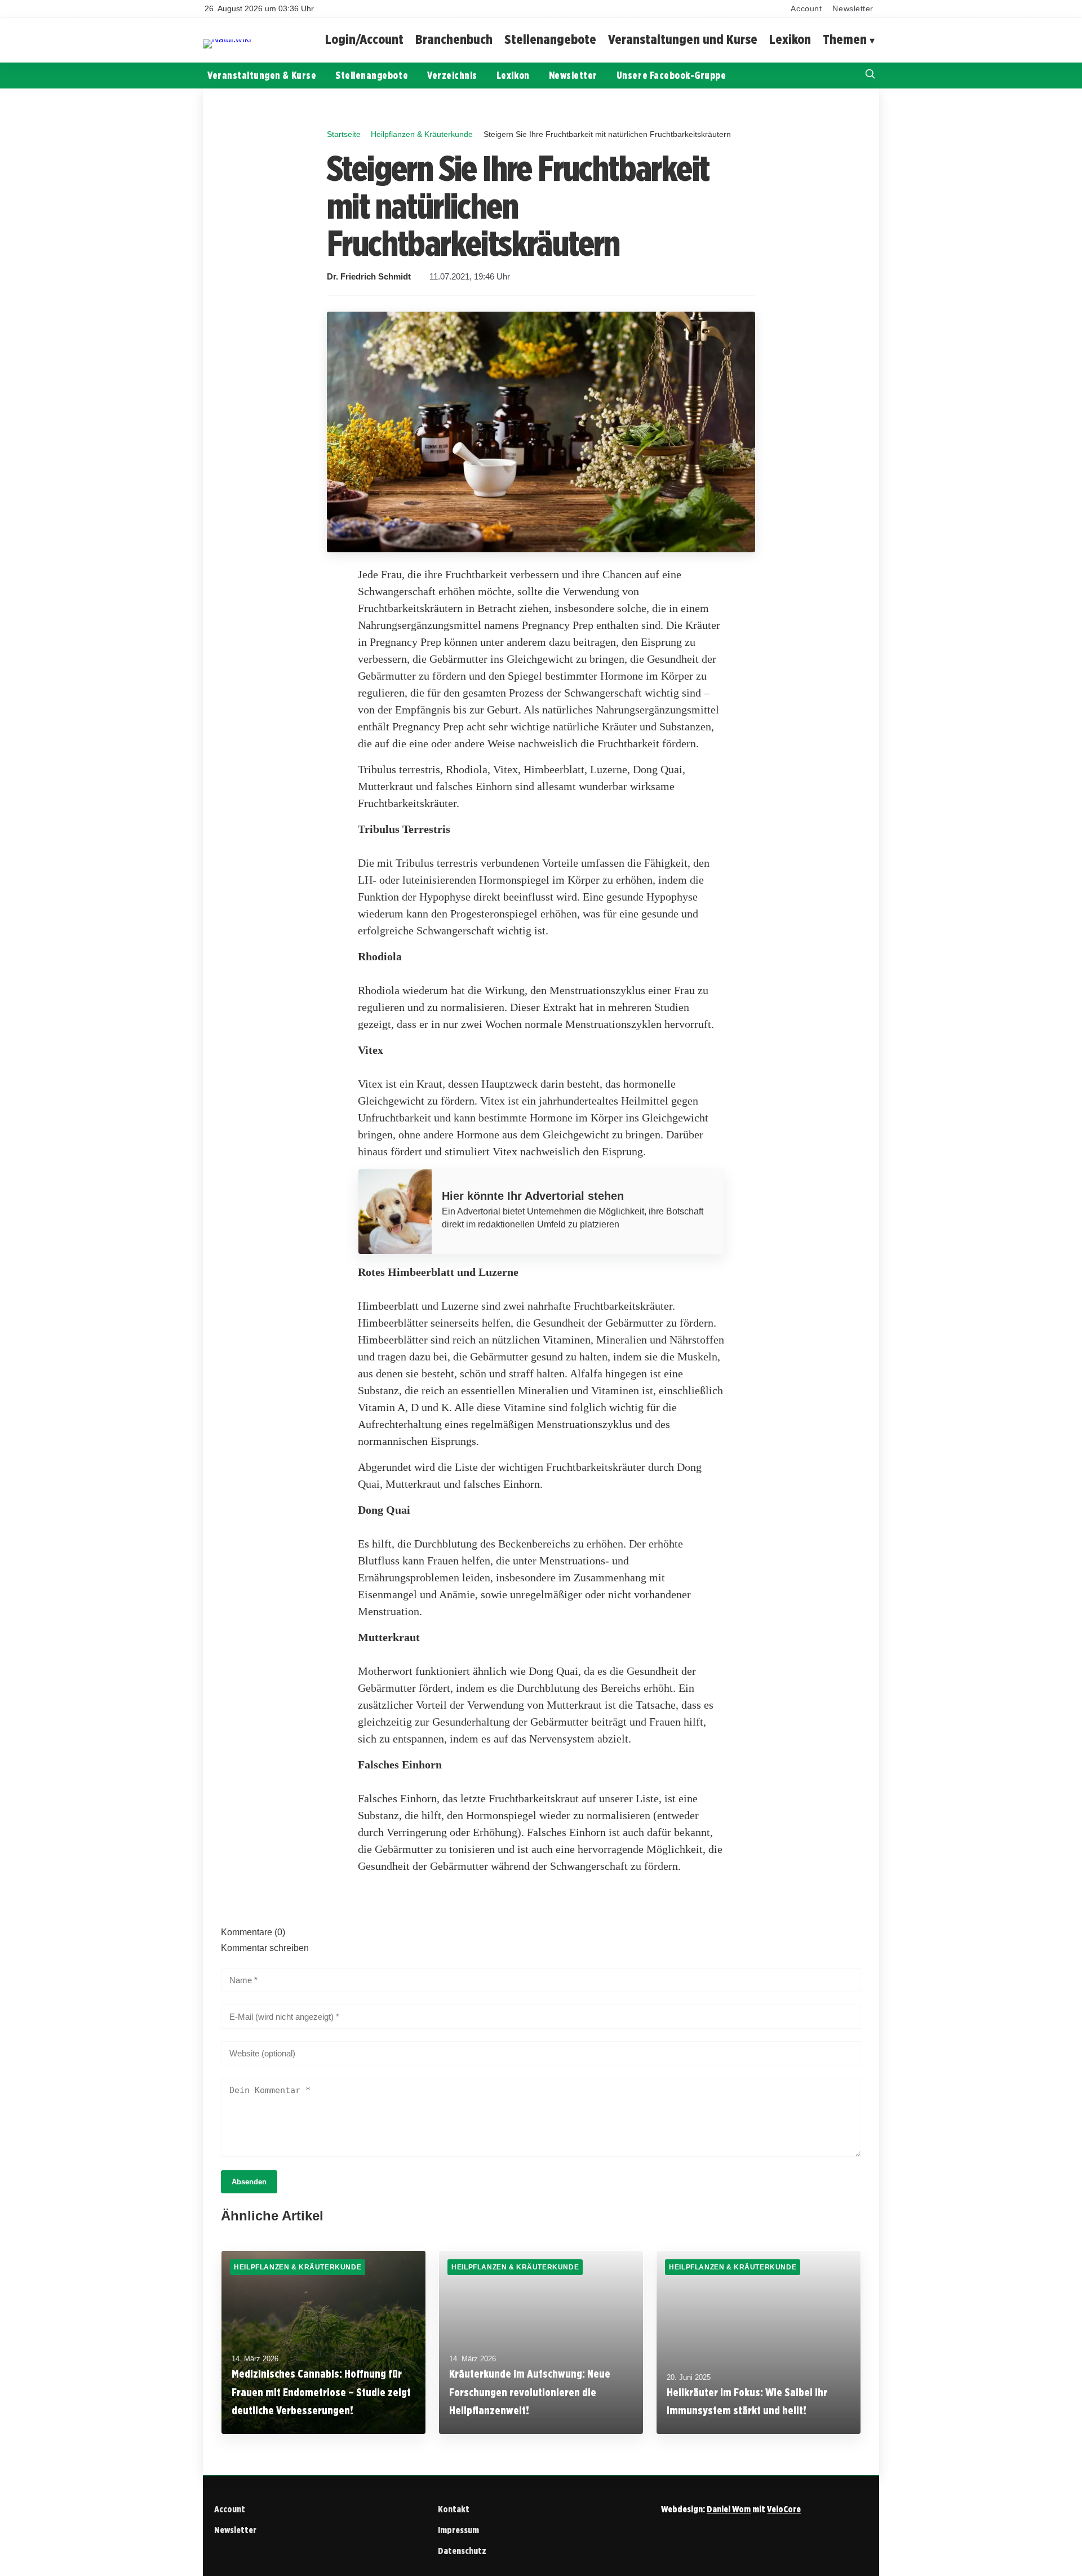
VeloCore (784, 2509)
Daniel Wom (729, 2509)
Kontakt (454, 2509)
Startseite (344, 134)
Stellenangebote (550, 40)
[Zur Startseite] (227, 39)
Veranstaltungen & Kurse (262, 75)
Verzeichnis (452, 75)
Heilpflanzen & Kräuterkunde (422, 134)
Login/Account (364, 40)
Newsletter (853, 9)
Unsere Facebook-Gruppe (671, 75)
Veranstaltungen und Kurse (683, 40)
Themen (845, 40)
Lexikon (790, 40)
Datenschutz (462, 2551)
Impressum (458, 2530)
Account (806, 9)
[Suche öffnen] (870, 75)
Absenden (249, 2182)
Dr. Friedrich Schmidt (369, 277)
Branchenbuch (454, 40)
